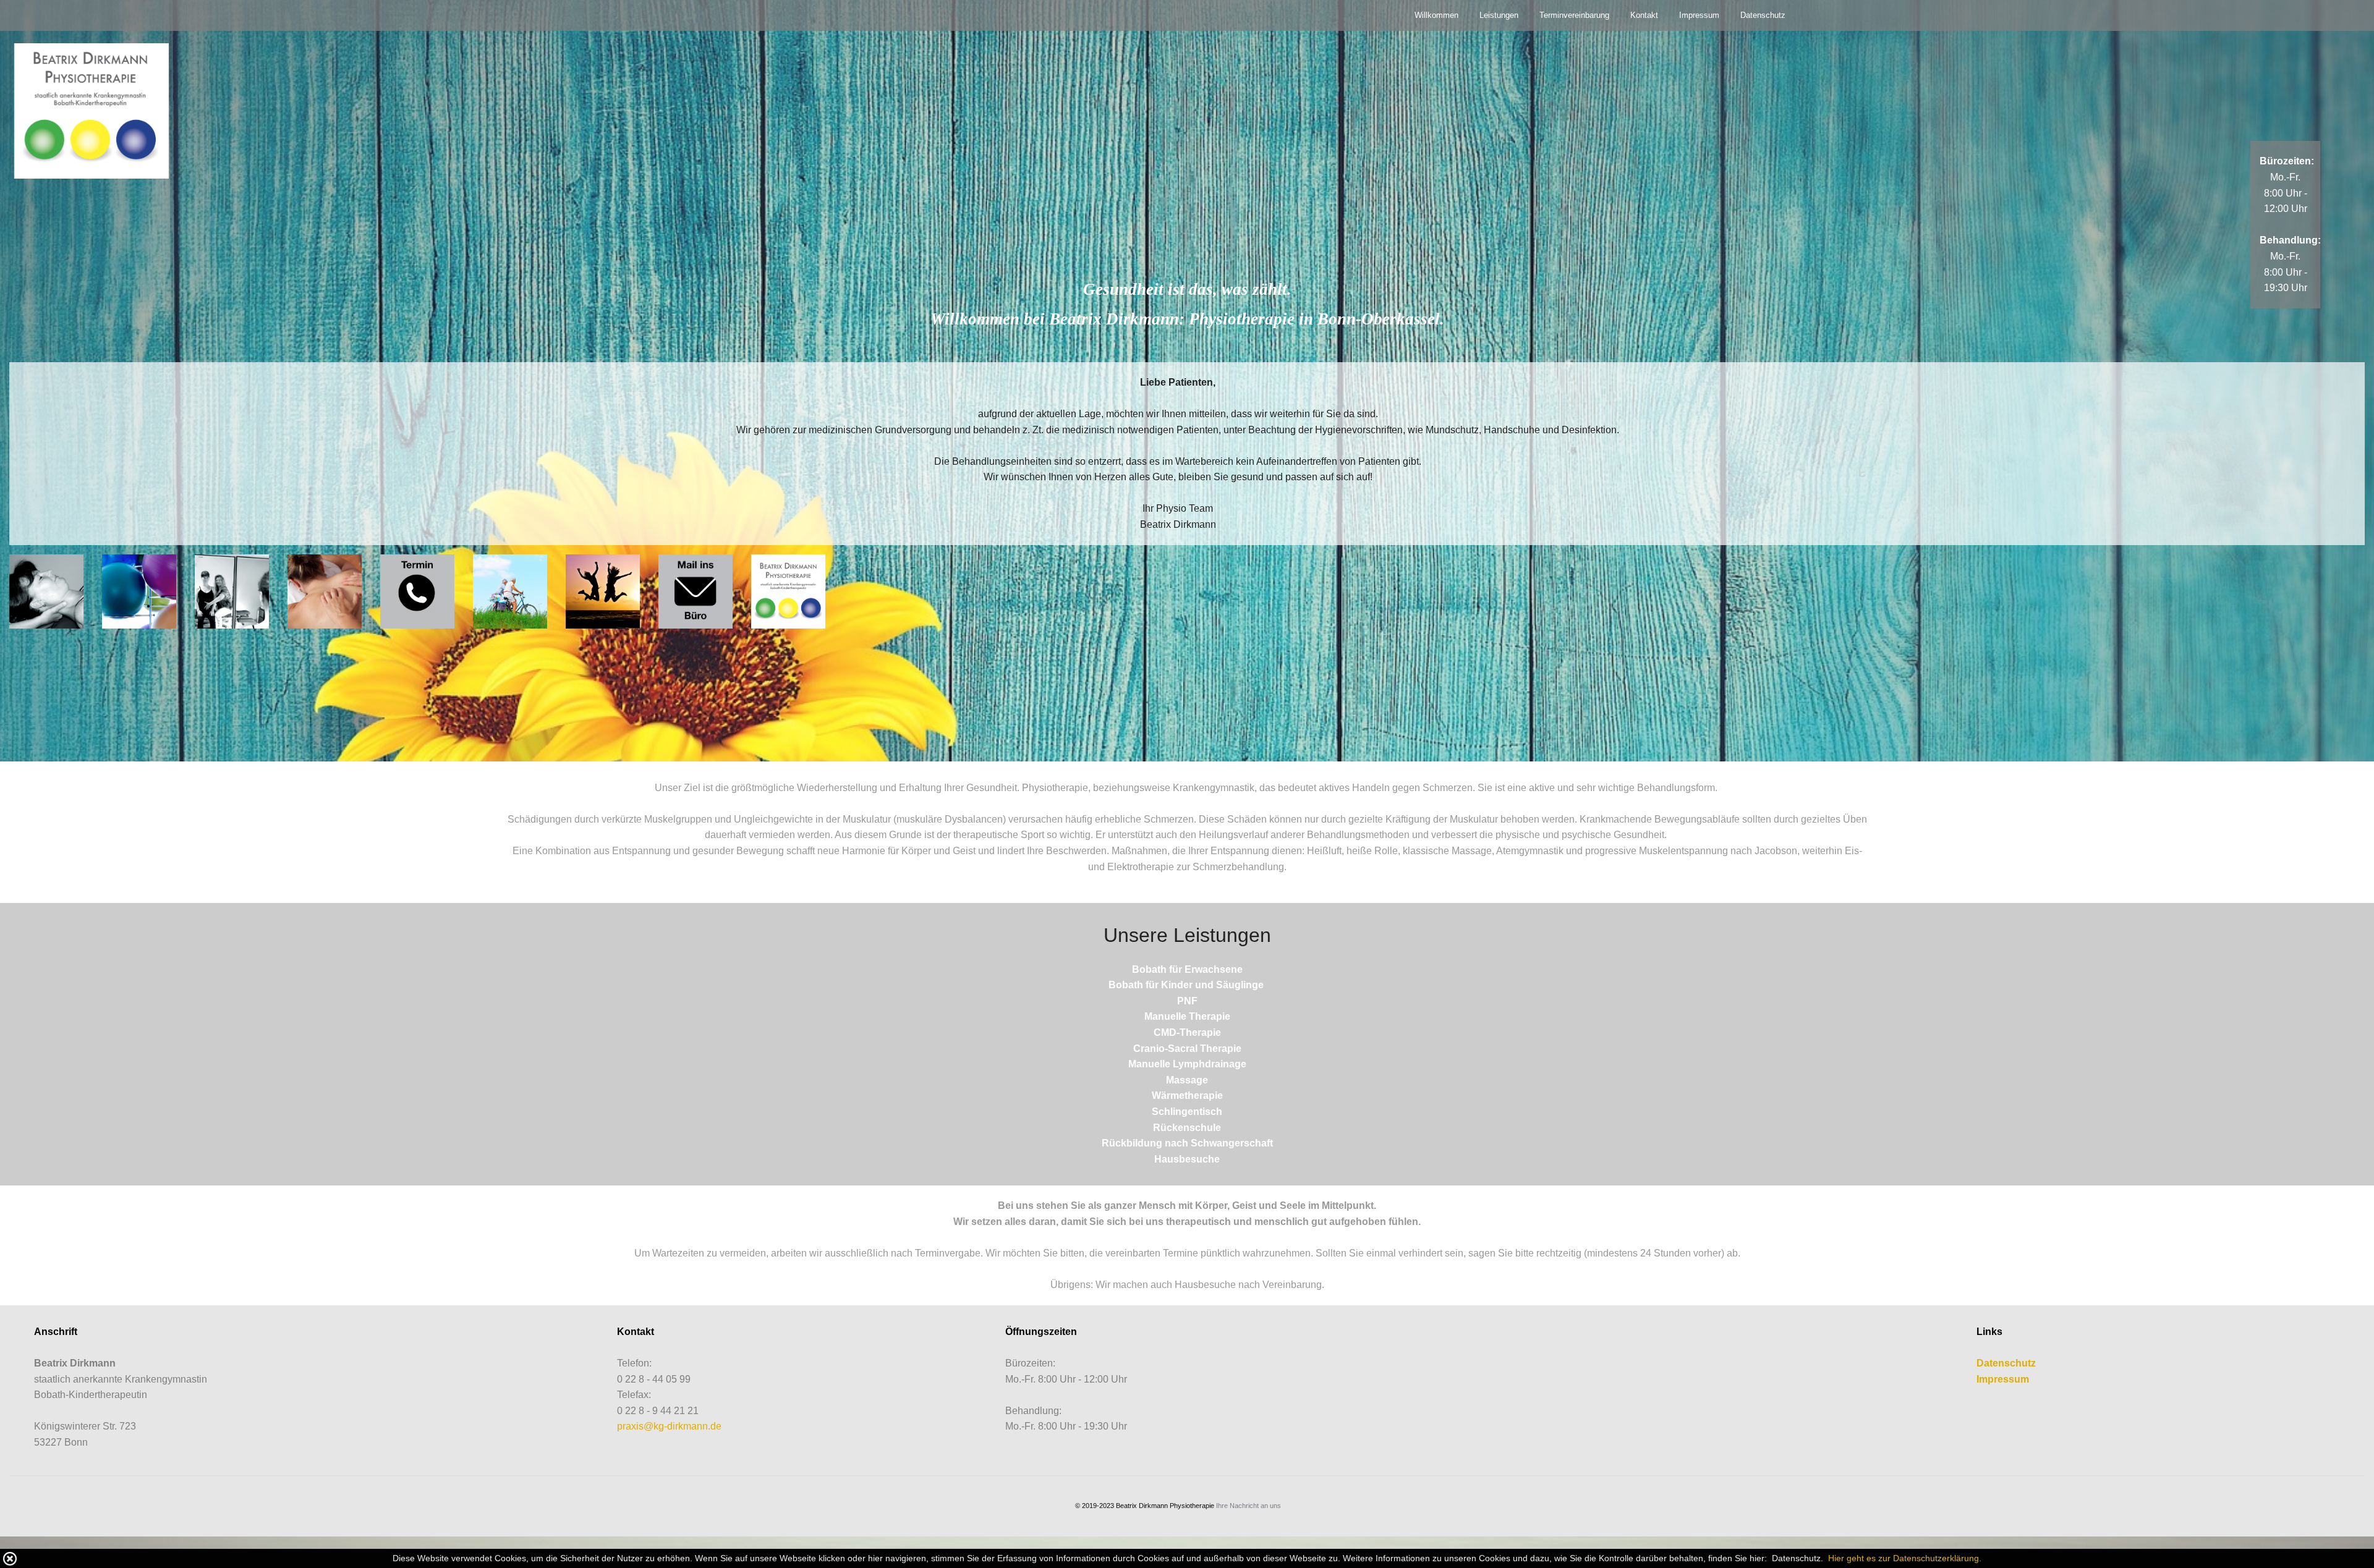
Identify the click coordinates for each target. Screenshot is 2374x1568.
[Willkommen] (91, 110)
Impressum (1699, 15)
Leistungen (1499, 15)
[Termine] (417, 591)
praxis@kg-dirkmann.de (669, 1426)
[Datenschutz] (1827, 1558)
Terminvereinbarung (1574, 15)
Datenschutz (1763, 15)
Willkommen (1436, 15)
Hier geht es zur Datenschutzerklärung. (1905, 1558)
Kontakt (1644, 15)
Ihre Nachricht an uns (1249, 1506)
